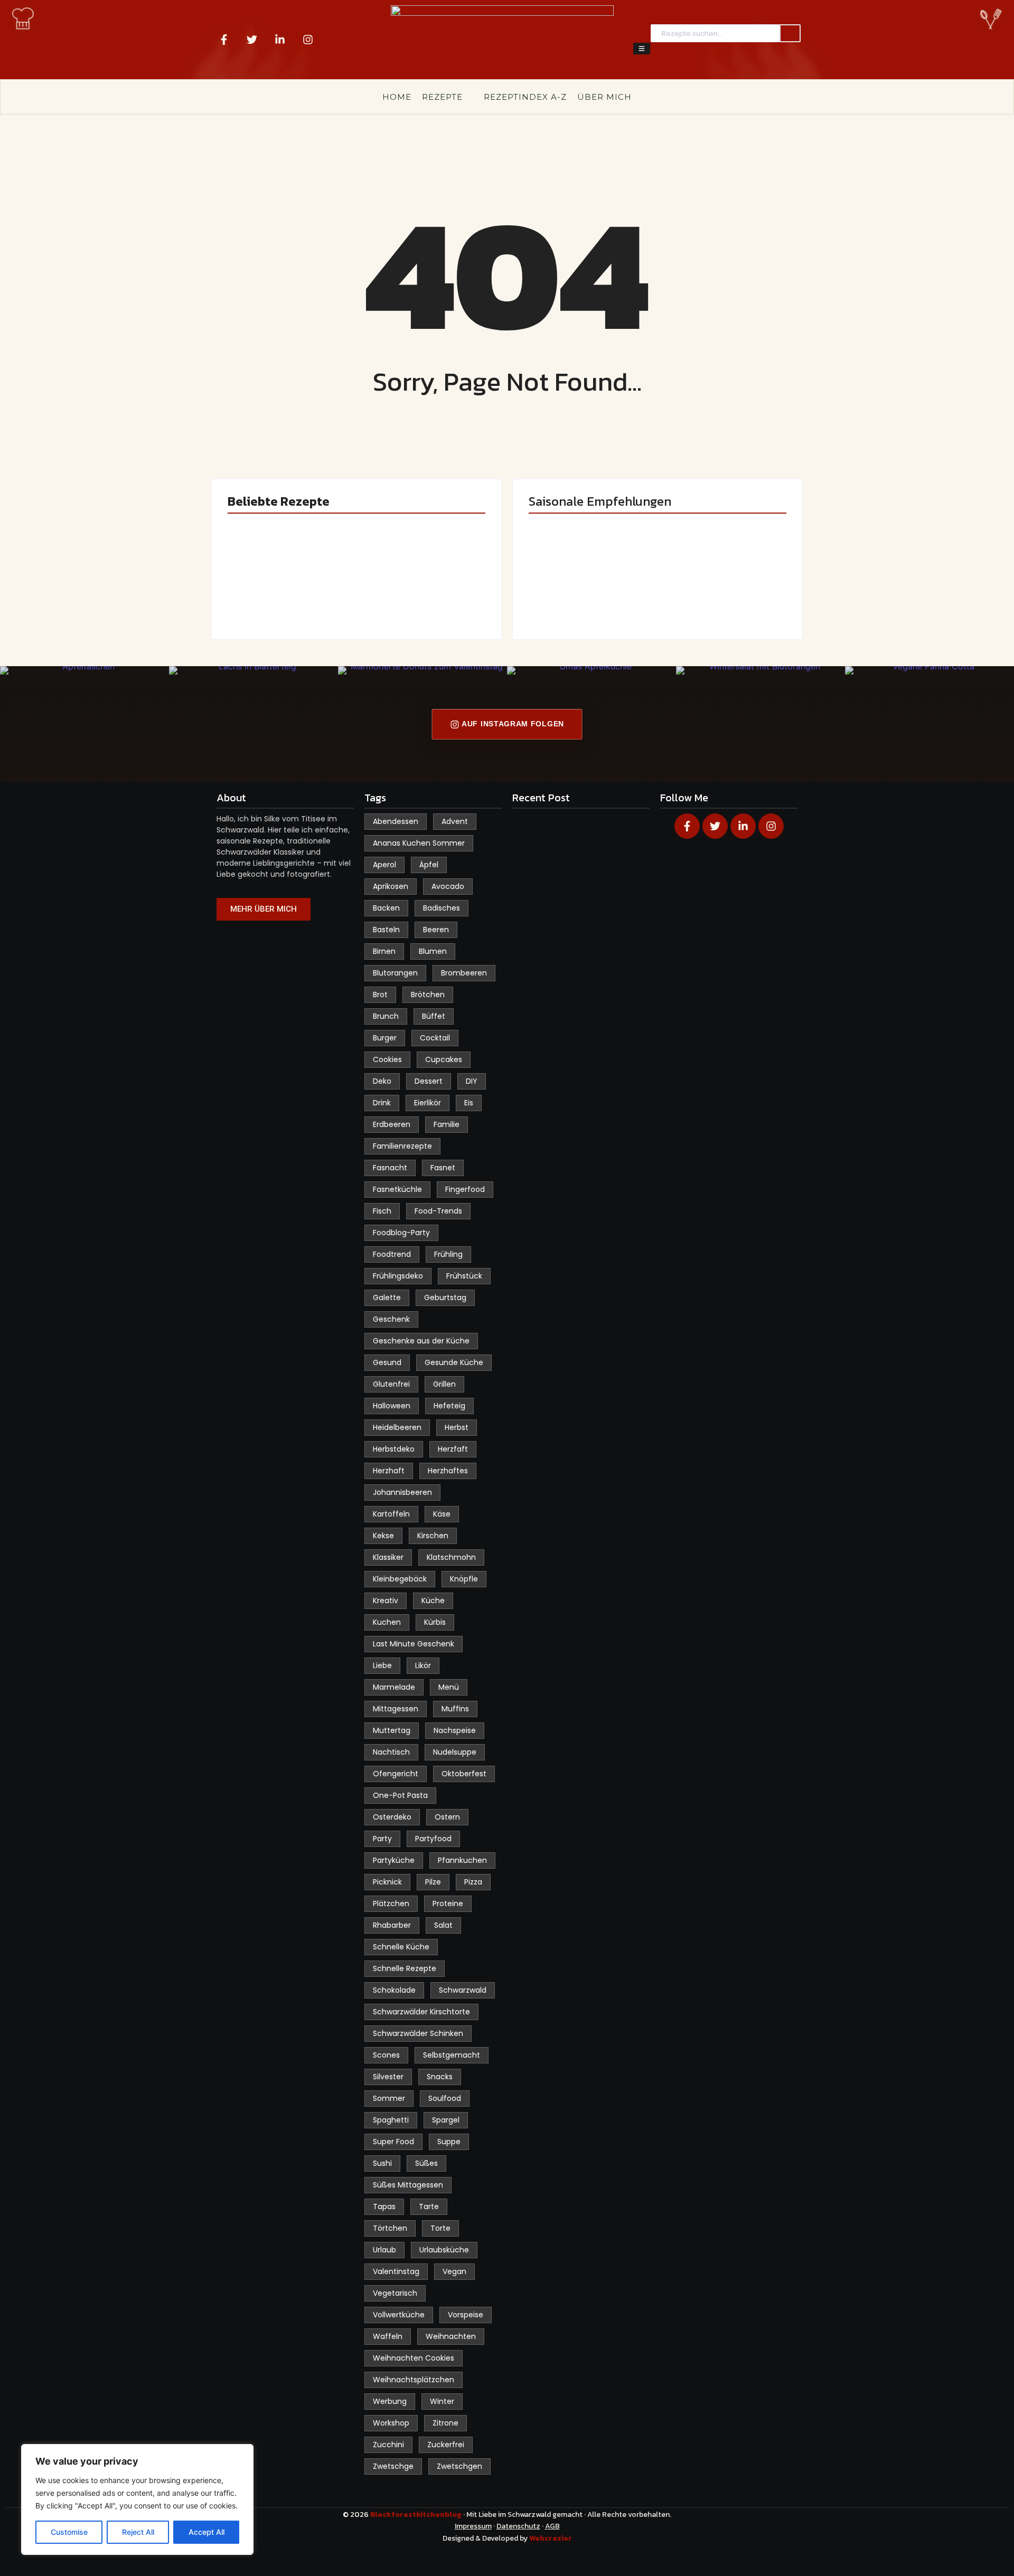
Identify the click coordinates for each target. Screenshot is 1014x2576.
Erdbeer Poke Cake (288, 593)
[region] (137, 2499)
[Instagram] (308, 40)
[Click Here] (642, 49)
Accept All (206, 2532)
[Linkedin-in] (280, 40)
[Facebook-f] (224, 40)
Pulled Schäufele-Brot (721, 588)
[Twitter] (252, 40)
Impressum (473, 2526)
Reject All (138, 2532)
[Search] (790, 34)
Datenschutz (518, 2526)
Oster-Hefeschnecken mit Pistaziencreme (423, 582)
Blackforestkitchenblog (417, 2515)
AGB (552, 2526)
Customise (69, 2532)
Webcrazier (551, 2538)
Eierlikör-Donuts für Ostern (583, 588)
